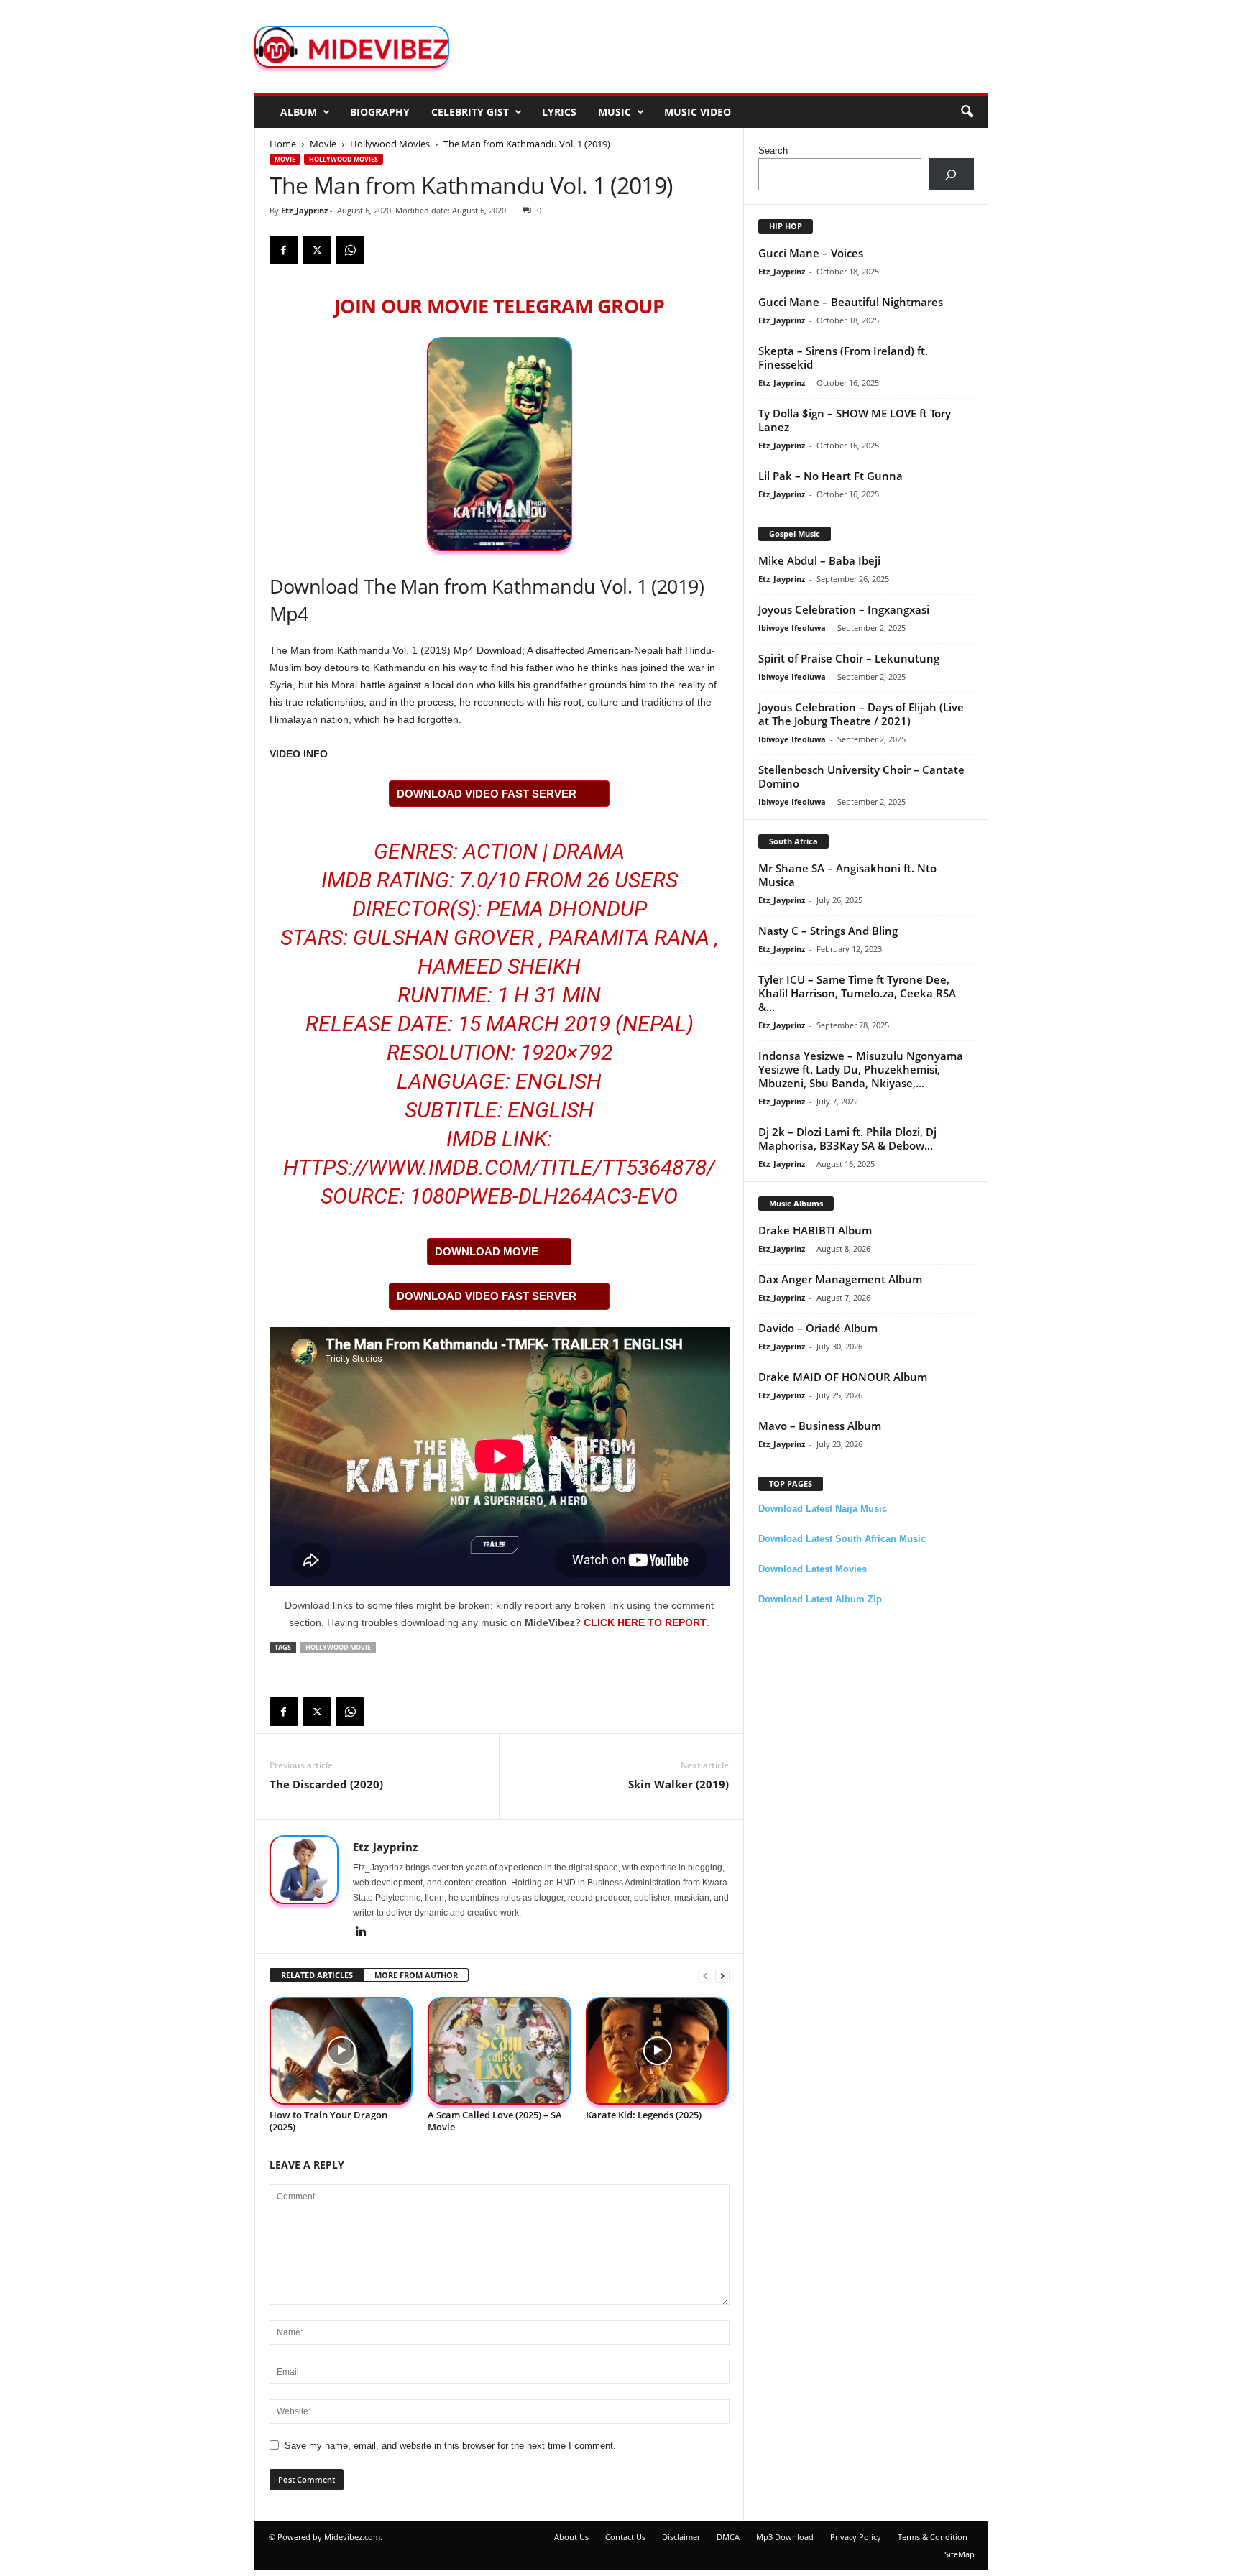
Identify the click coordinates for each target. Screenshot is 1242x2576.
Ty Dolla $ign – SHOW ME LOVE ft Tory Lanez (855, 420)
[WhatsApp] (350, 250)
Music (615, 112)
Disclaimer (681, 2537)
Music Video (698, 112)
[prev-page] (705, 1976)
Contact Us (625, 2537)
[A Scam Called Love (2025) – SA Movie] (500, 2051)
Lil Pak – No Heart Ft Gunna (831, 476)
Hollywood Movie (338, 1647)
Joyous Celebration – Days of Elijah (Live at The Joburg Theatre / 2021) (861, 714)
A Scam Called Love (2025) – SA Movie (495, 2121)
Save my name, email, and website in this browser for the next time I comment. (450, 2446)
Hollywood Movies (390, 144)
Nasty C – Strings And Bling (828, 931)
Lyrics (559, 112)
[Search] (951, 174)
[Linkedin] (362, 1933)
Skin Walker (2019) (678, 1784)
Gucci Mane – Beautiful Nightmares (851, 302)
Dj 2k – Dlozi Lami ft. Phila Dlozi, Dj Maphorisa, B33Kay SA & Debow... (847, 1139)
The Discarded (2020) (326, 1784)
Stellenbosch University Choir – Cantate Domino (861, 776)
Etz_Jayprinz (304, 210)
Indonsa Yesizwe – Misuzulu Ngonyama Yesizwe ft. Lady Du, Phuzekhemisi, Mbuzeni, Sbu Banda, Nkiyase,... (861, 1069)
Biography (380, 112)
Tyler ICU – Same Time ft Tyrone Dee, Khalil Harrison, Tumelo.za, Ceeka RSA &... (857, 993)
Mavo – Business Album (820, 1426)
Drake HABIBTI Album (815, 1230)
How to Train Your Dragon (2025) (328, 2121)
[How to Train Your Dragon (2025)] (341, 2051)
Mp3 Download (785, 2537)
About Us (571, 2537)
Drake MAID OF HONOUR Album (843, 1377)
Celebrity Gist (470, 112)
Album (299, 112)
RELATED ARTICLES (317, 1975)
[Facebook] (284, 250)
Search (773, 151)
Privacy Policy (856, 2537)
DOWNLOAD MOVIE (487, 1251)
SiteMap (960, 2554)
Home (283, 144)
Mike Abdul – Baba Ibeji (819, 560)
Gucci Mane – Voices (811, 253)
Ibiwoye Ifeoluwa (792, 628)
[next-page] (722, 1976)
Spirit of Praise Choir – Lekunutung (849, 658)
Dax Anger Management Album (840, 1279)
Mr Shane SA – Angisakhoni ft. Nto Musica (847, 875)
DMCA (728, 2537)
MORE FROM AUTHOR (416, 1975)
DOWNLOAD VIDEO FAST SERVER (487, 794)
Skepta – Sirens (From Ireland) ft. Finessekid (843, 357)
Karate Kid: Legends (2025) (644, 2115)
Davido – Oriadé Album (818, 1328)
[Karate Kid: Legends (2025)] (658, 2051)
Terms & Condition (933, 2537)
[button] (967, 112)
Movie (323, 144)
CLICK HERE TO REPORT (645, 1622)
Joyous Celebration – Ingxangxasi (844, 609)
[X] (317, 250)
